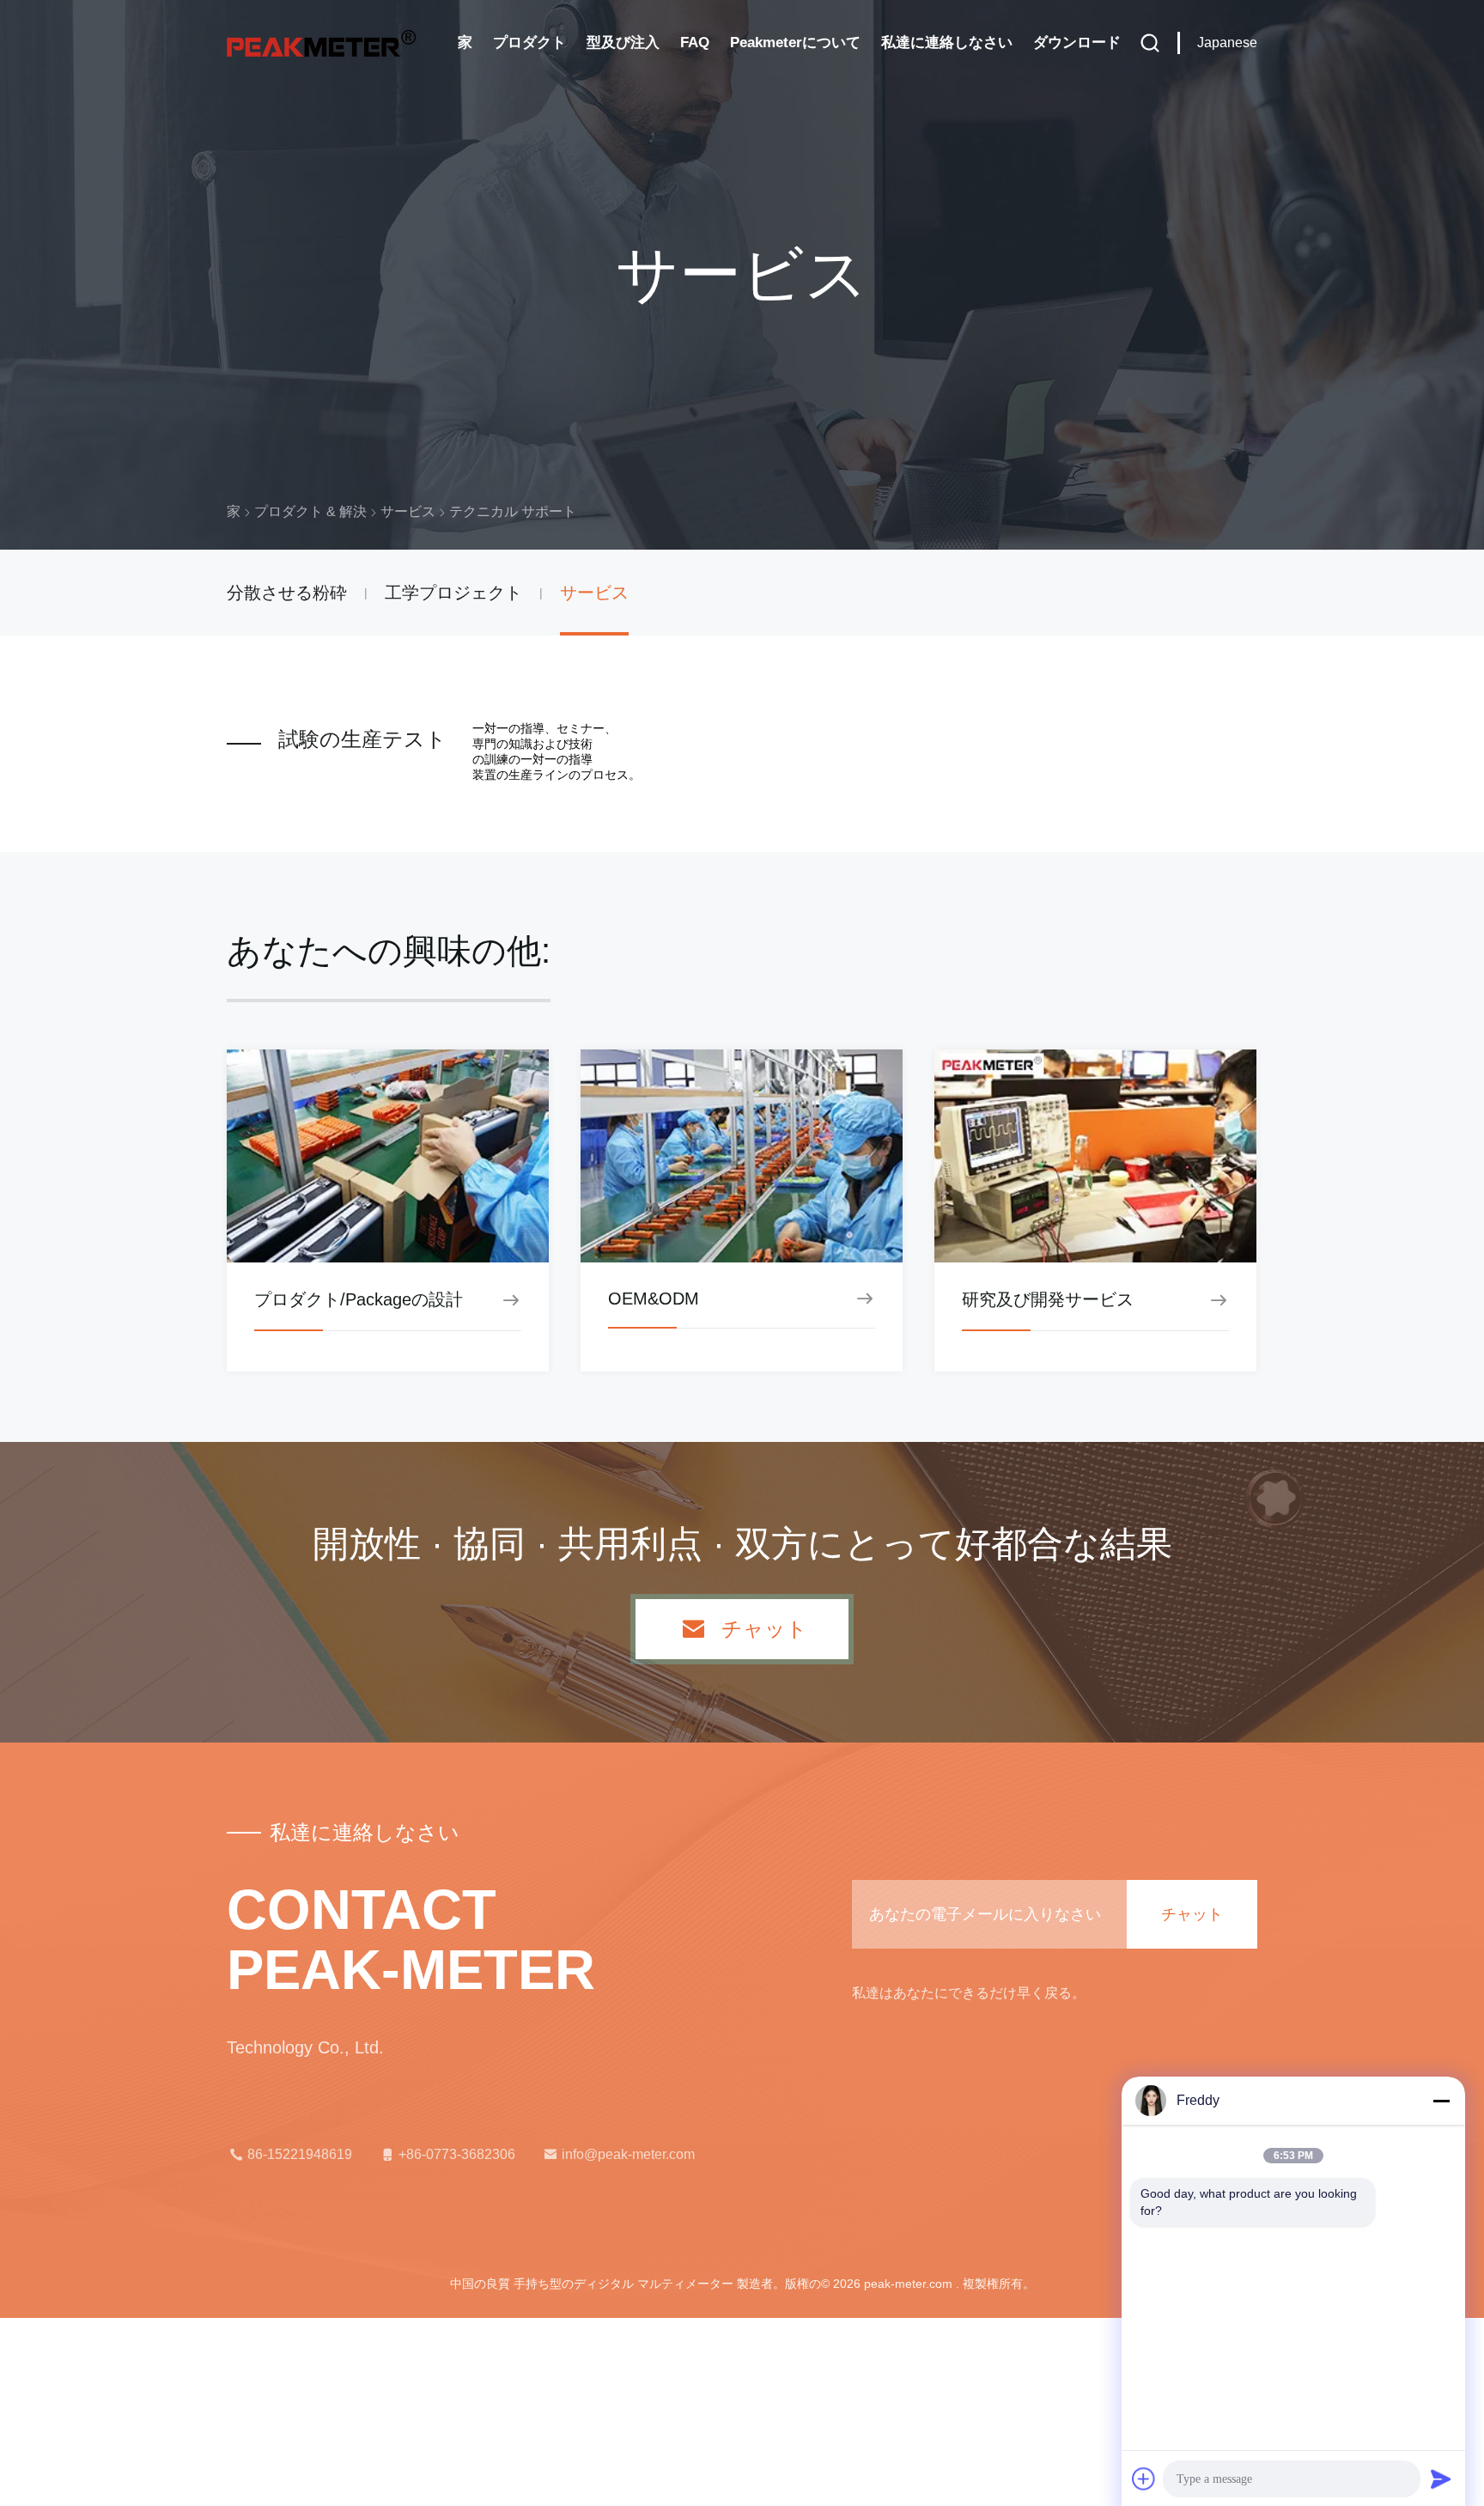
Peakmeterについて (795, 43)
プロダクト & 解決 (310, 511)
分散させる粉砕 (287, 593)
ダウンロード (1077, 43)
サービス (408, 511)
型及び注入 (623, 43)
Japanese (1227, 43)
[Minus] (1441, 2101)
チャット (764, 1629)
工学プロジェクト (453, 593)
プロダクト (529, 43)
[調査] (1150, 43)
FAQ (695, 43)
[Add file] (1144, 2479)
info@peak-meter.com (628, 2154)
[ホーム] (321, 43)
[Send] (1441, 2479)
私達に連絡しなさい (947, 43)
